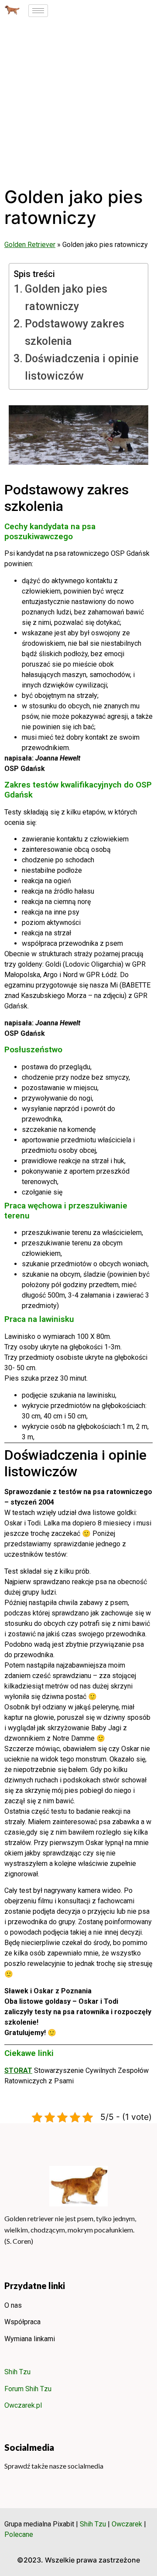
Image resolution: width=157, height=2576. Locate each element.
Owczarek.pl (23, 2405)
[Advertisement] (78, 104)
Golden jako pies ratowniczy (66, 298)
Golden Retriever (30, 245)
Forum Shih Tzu (28, 2389)
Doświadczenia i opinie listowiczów (82, 367)
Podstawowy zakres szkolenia (75, 332)
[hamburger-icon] (38, 11)
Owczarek (127, 2524)
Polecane (19, 2534)
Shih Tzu (17, 2372)
